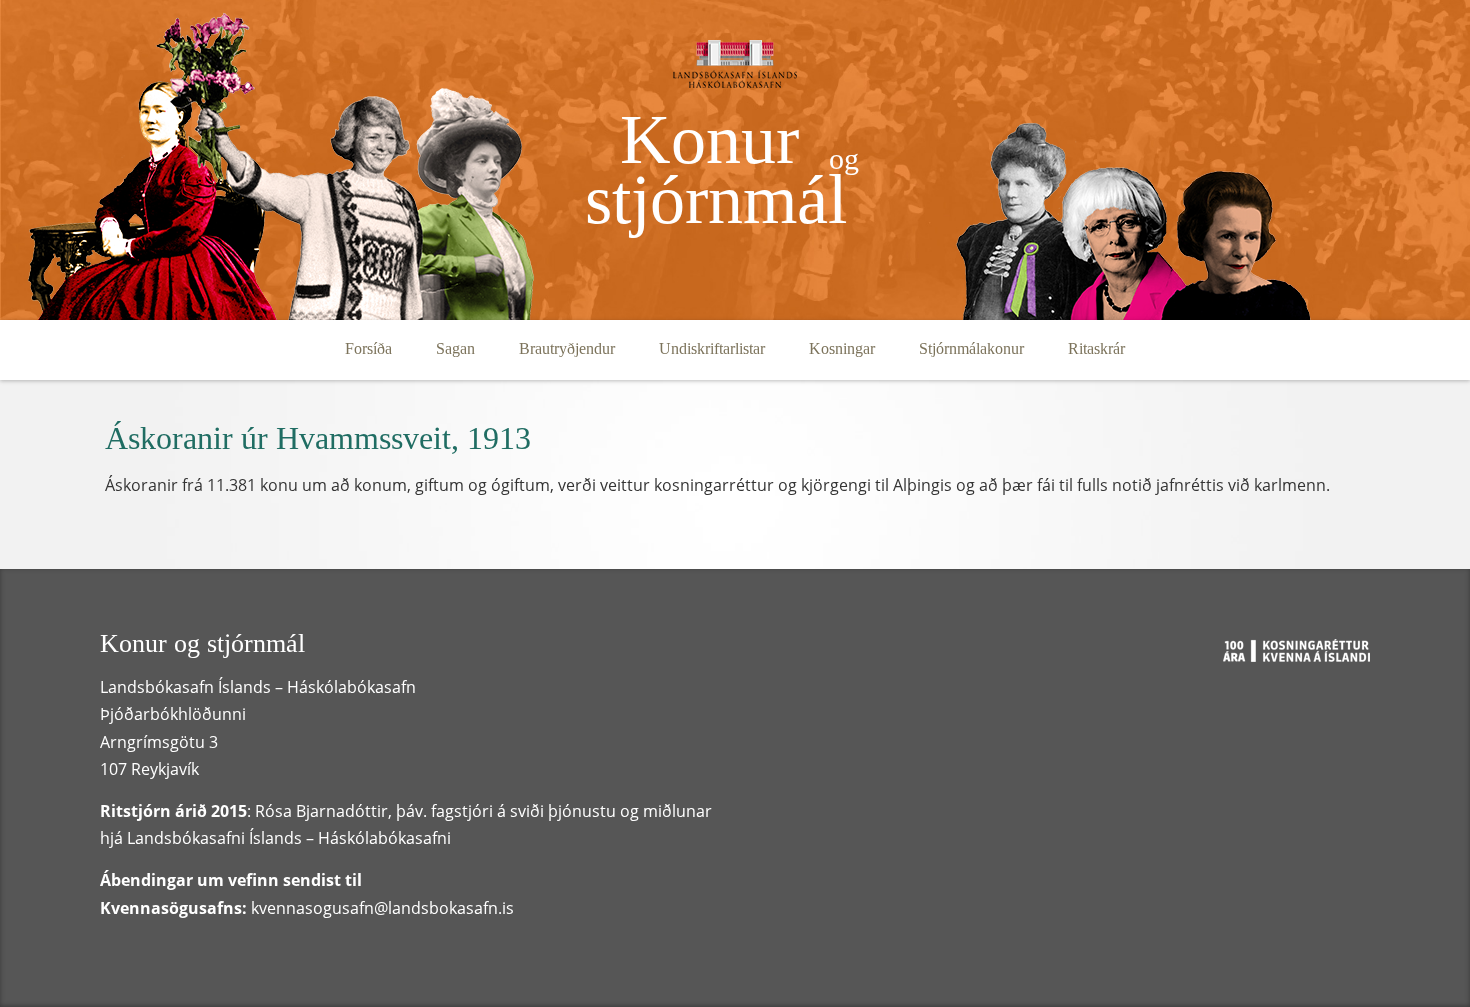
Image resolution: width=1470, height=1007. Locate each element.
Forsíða (368, 348)
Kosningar (842, 348)
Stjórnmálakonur (971, 348)
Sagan (455, 348)
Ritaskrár (1096, 348)
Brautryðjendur (567, 348)
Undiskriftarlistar (712, 348)
